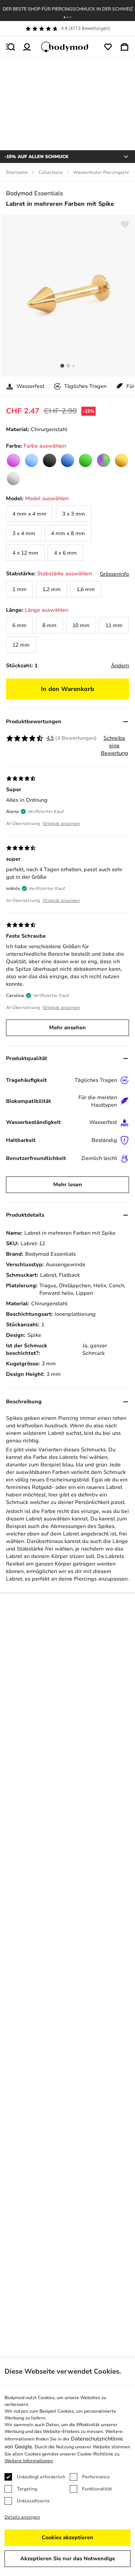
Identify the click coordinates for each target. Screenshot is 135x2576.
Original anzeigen (61, 823)
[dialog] (67, 2467)
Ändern (120, 666)
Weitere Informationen (29, 2461)
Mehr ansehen (67, 1028)
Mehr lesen (68, 1185)
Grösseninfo (114, 574)
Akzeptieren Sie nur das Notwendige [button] (68, 2559)
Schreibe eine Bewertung (115, 746)
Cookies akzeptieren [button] (67, 2538)
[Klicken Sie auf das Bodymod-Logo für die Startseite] (67, 47)
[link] (13, 460)
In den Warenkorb (67, 689)
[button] (64, 17)
